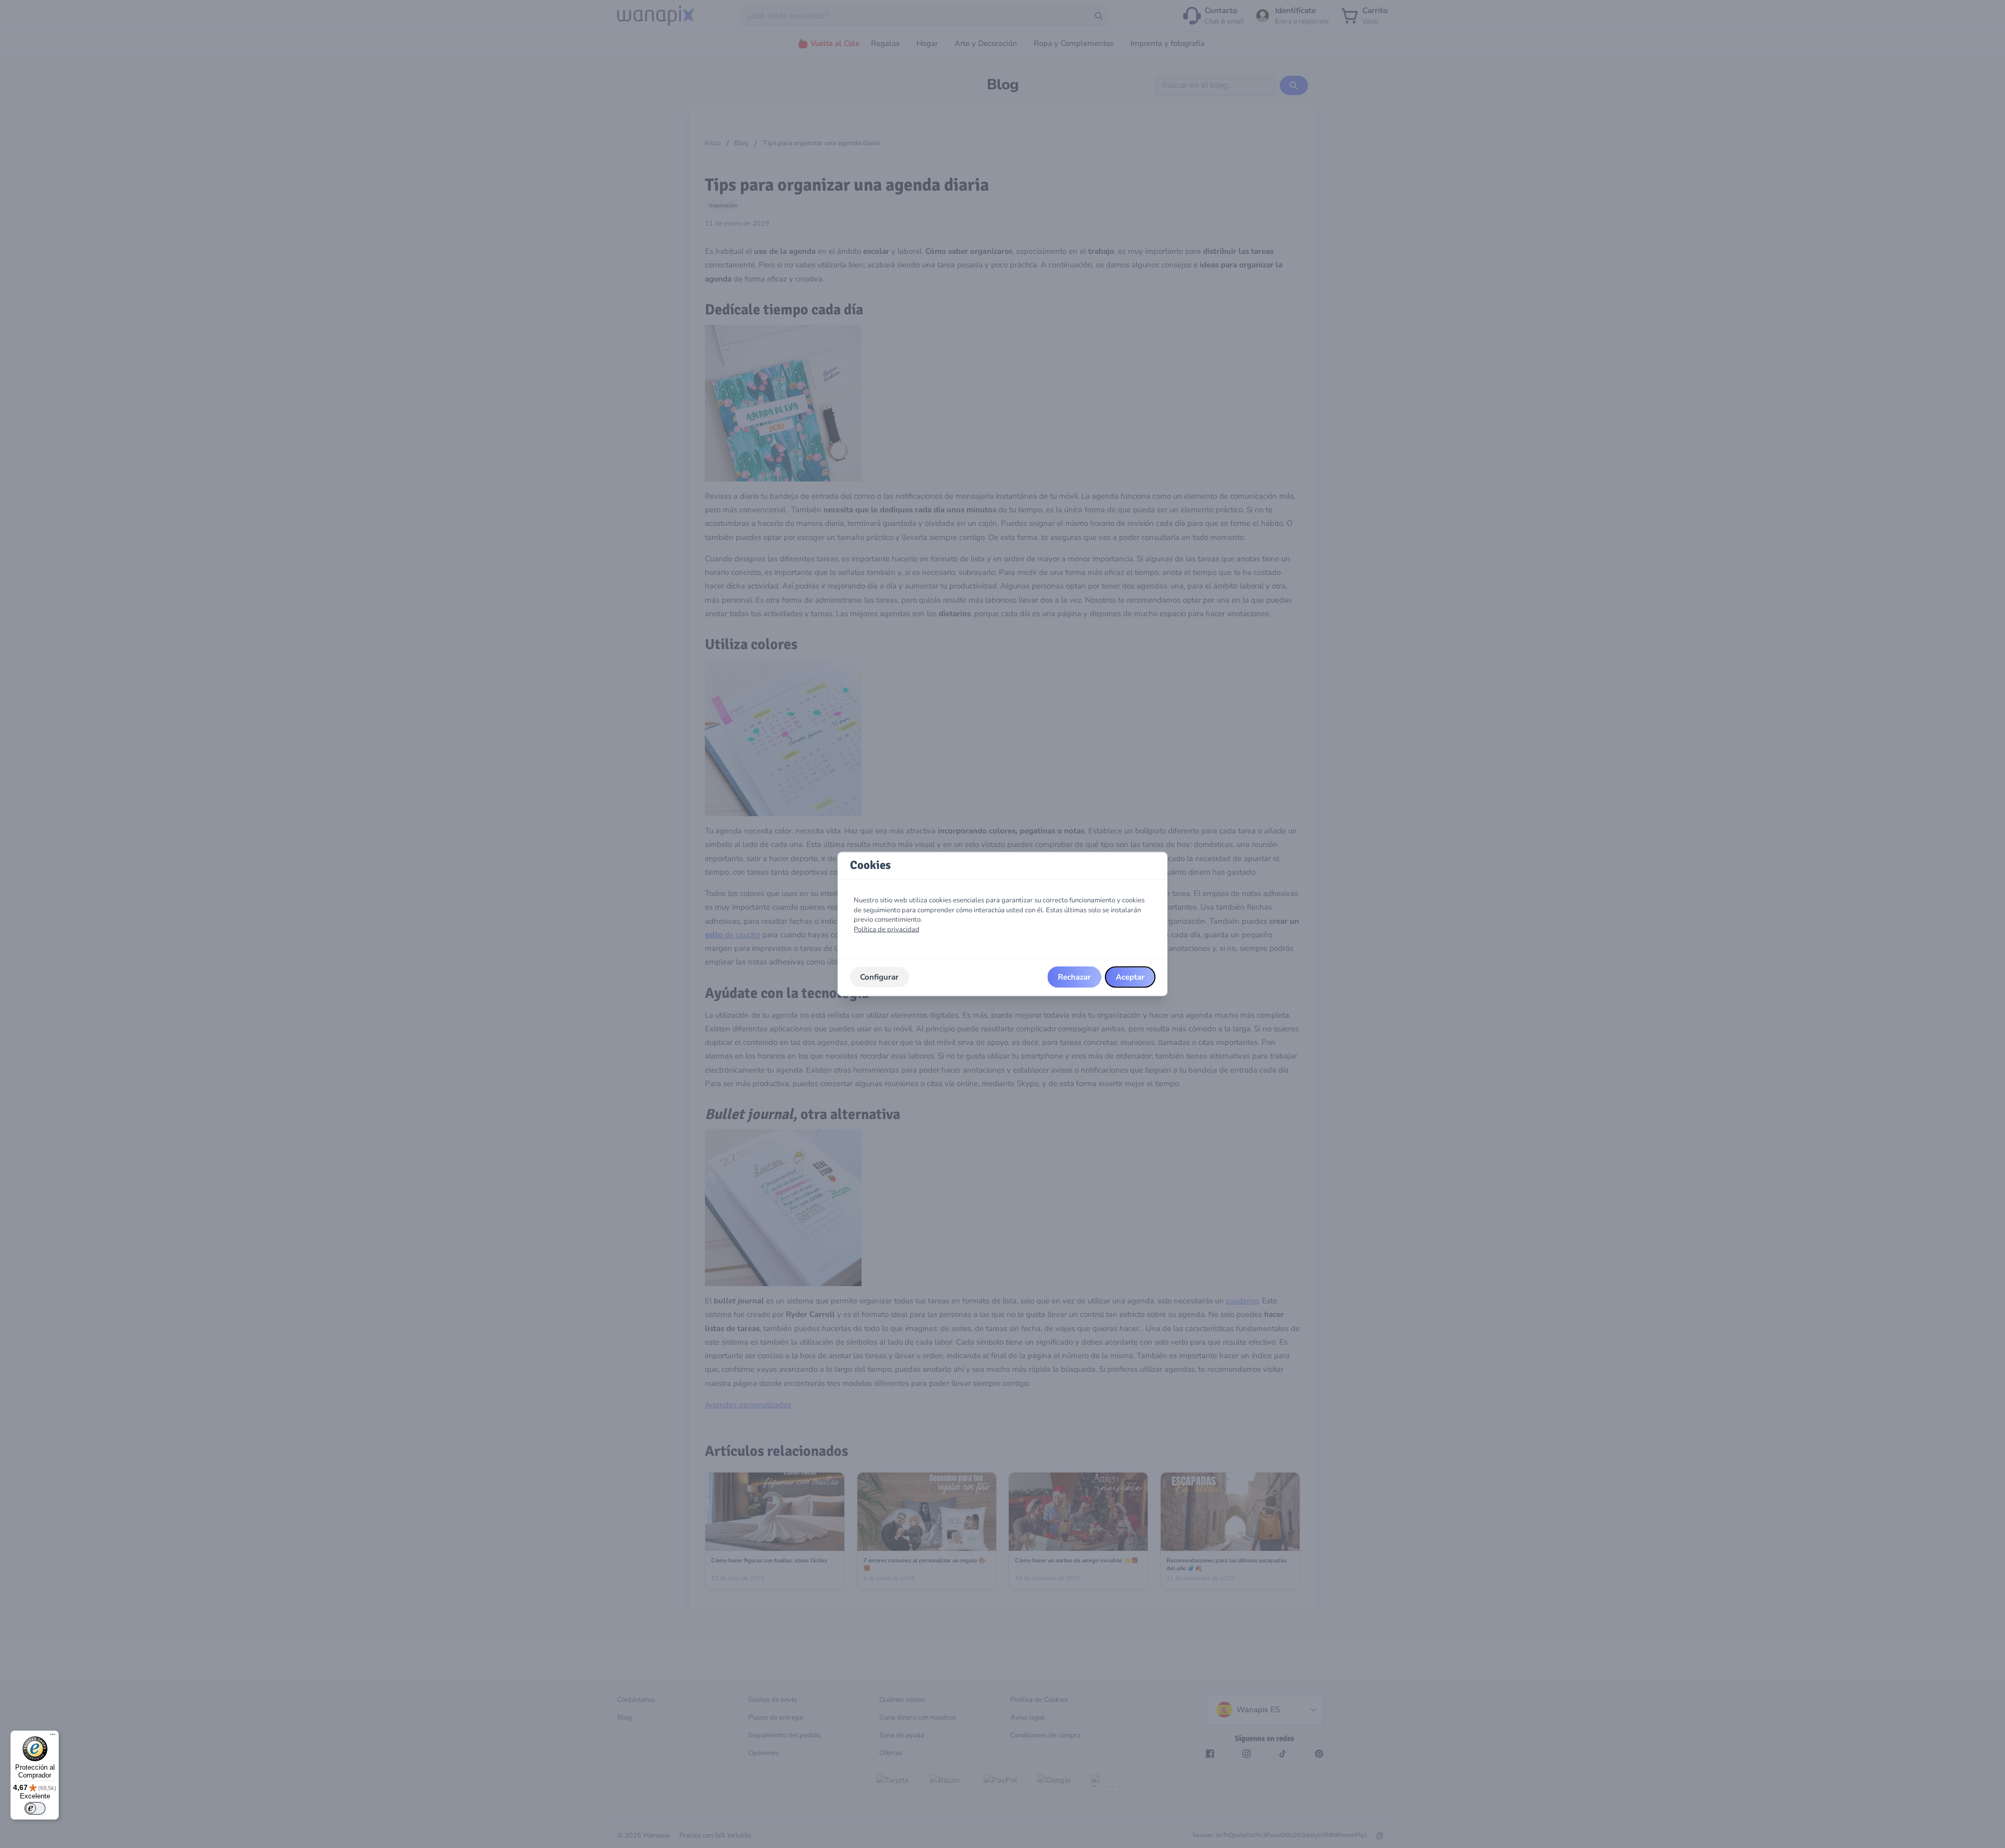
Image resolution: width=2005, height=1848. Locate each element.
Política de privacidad (887, 929)
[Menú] (53, 1737)
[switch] (35, 1808)
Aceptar (1130, 977)
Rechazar (1074, 977)
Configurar (879, 977)
